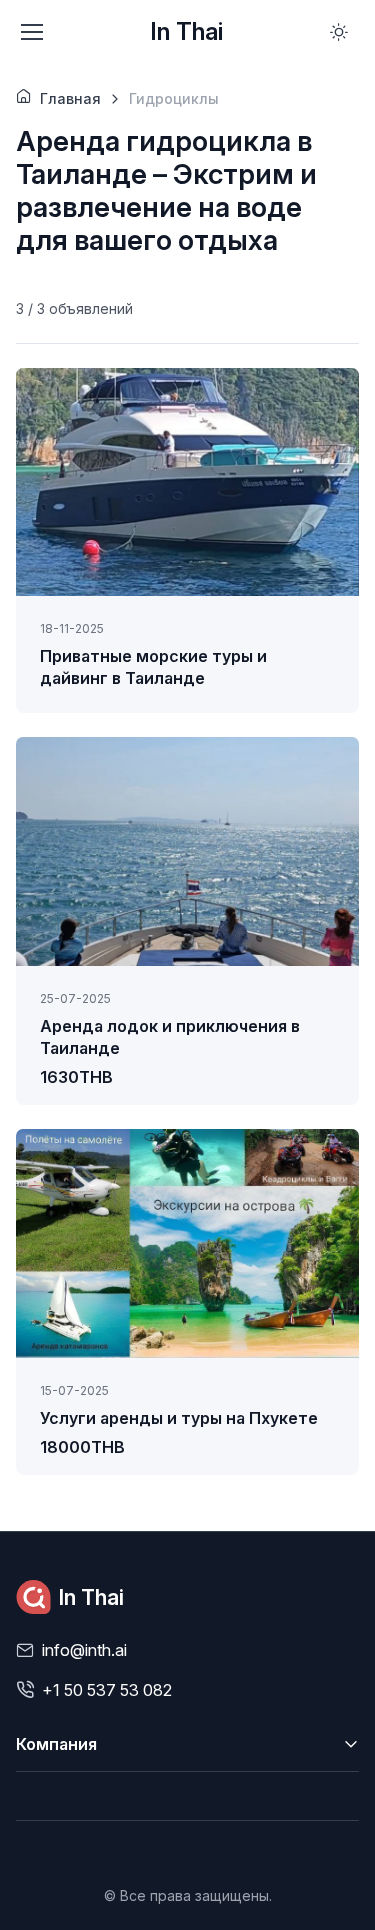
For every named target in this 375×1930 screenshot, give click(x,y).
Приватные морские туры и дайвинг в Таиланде (153, 667)
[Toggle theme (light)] (339, 32)
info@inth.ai (84, 1650)
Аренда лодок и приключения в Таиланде (170, 1037)
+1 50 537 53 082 (107, 1690)
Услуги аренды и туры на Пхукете (179, 1418)
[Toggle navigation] (31, 32)
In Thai (186, 31)
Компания (56, 1744)
